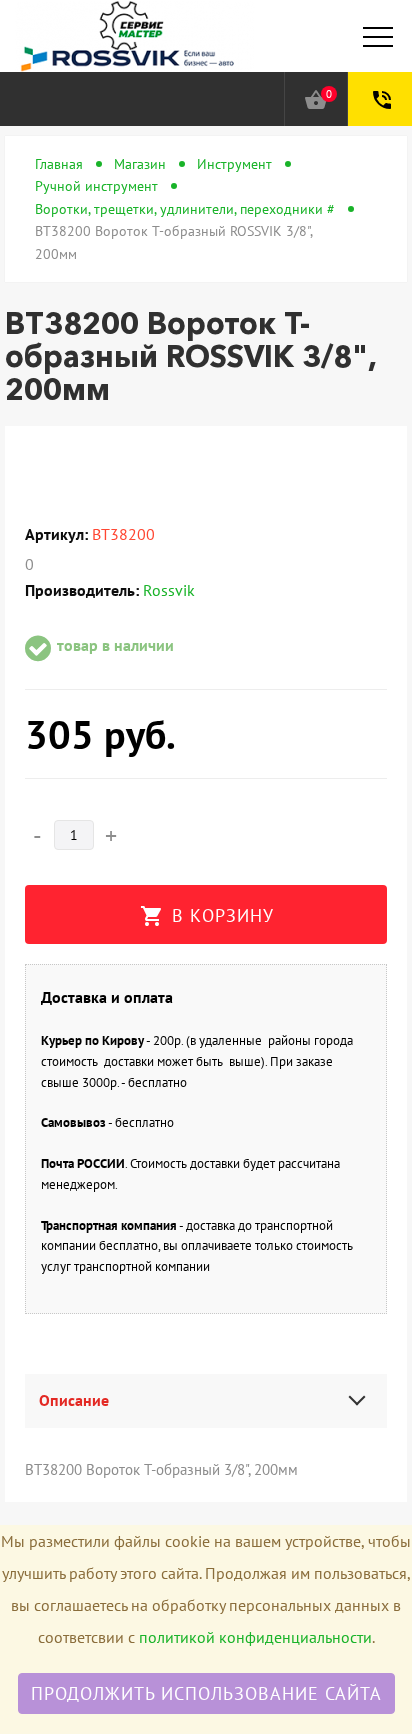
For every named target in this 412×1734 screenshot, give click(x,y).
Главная (59, 164)
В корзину (207, 916)
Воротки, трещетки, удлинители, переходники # (185, 209)
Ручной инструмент (96, 186)
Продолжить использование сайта (206, 1693)
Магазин (140, 164)
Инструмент (234, 164)
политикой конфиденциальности (255, 1637)
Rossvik (169, 590)
